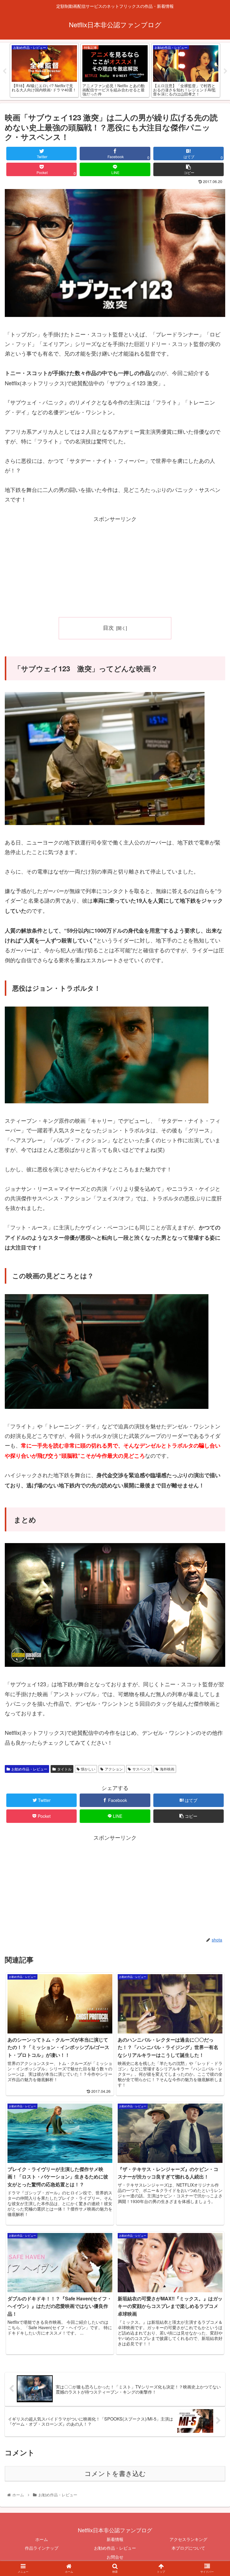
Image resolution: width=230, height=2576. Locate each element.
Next (226, 71)
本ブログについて (188, 2548)
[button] (212, 1323)
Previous (4, 71)
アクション (114, 1769)
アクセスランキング (188, 2539)
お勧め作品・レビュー (29, 1769)
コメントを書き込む (115, 2474)
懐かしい (88, 1769)
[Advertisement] (115, 566)
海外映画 (167, 1769)
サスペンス (141, 1769)
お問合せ (115, 2557)
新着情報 (115, 2539)
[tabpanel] (44, 70)
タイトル (64, 1769)
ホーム (42, 2539)
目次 (108, 627)
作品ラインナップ (42, 2548)
